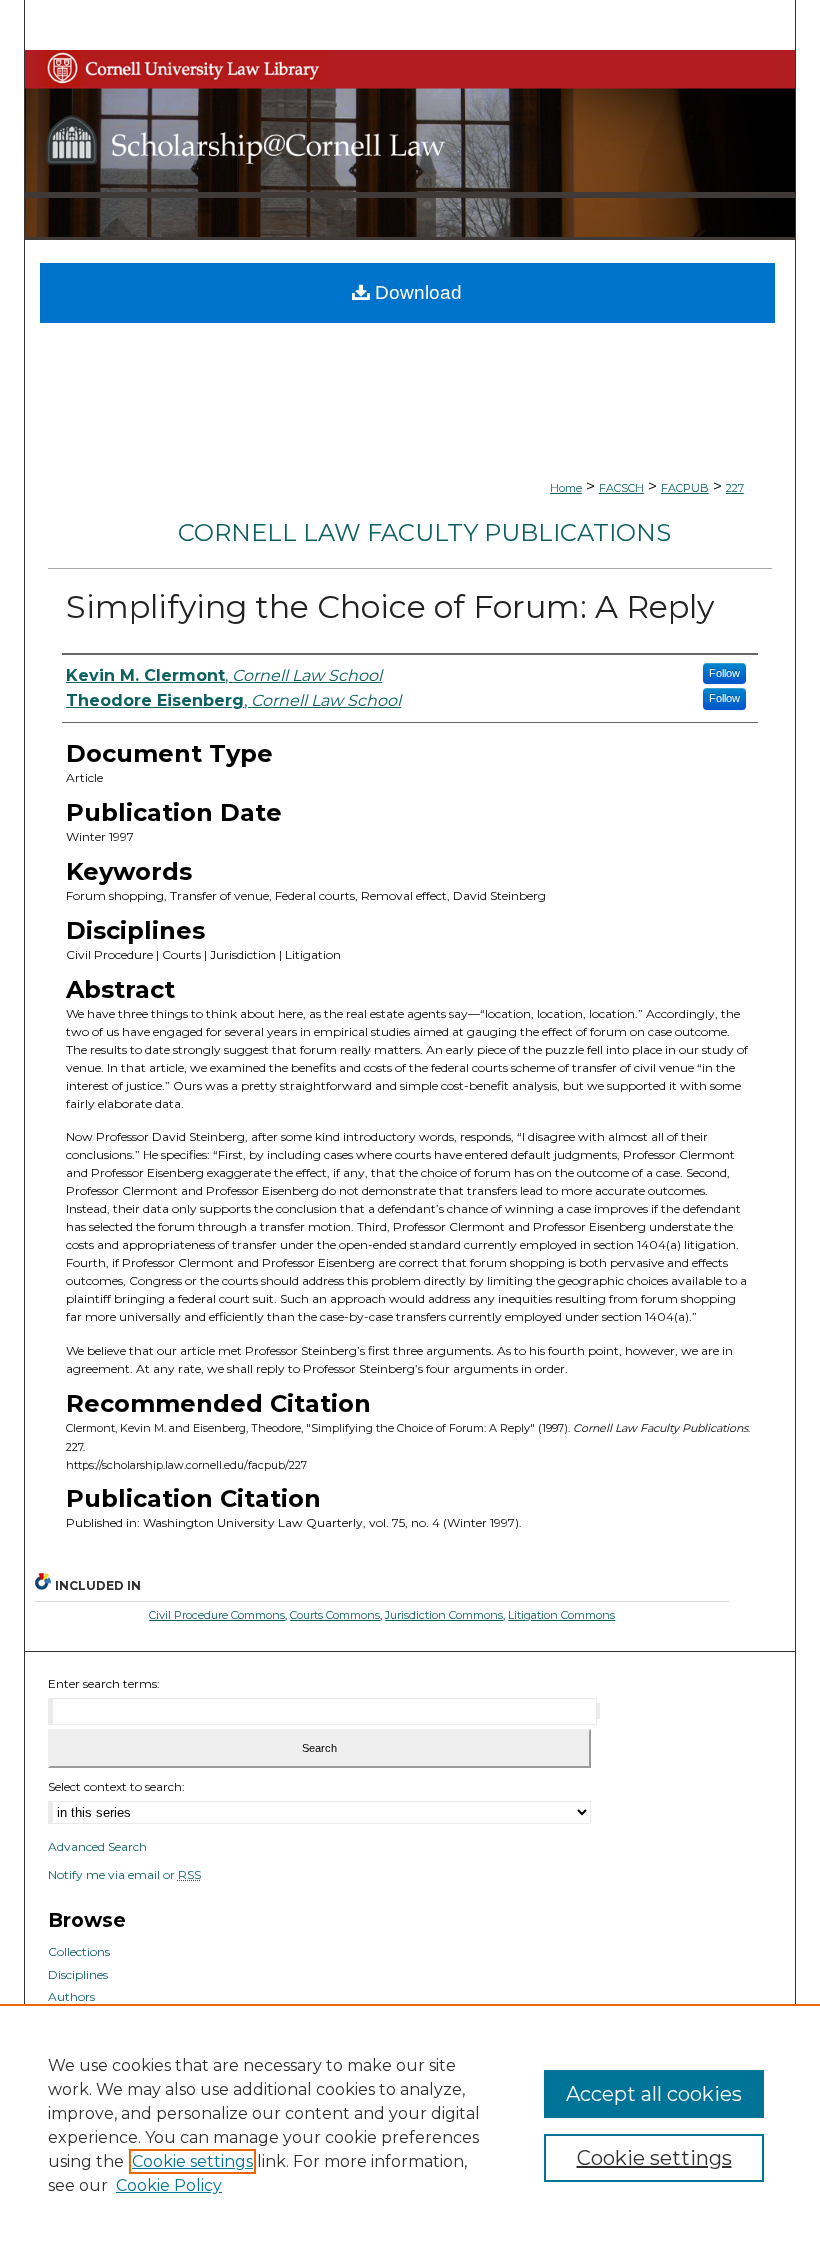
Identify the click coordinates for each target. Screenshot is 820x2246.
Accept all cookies (654, 2094)
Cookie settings (192, 2161)
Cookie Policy (169, 2185)
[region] (410, 2125)
